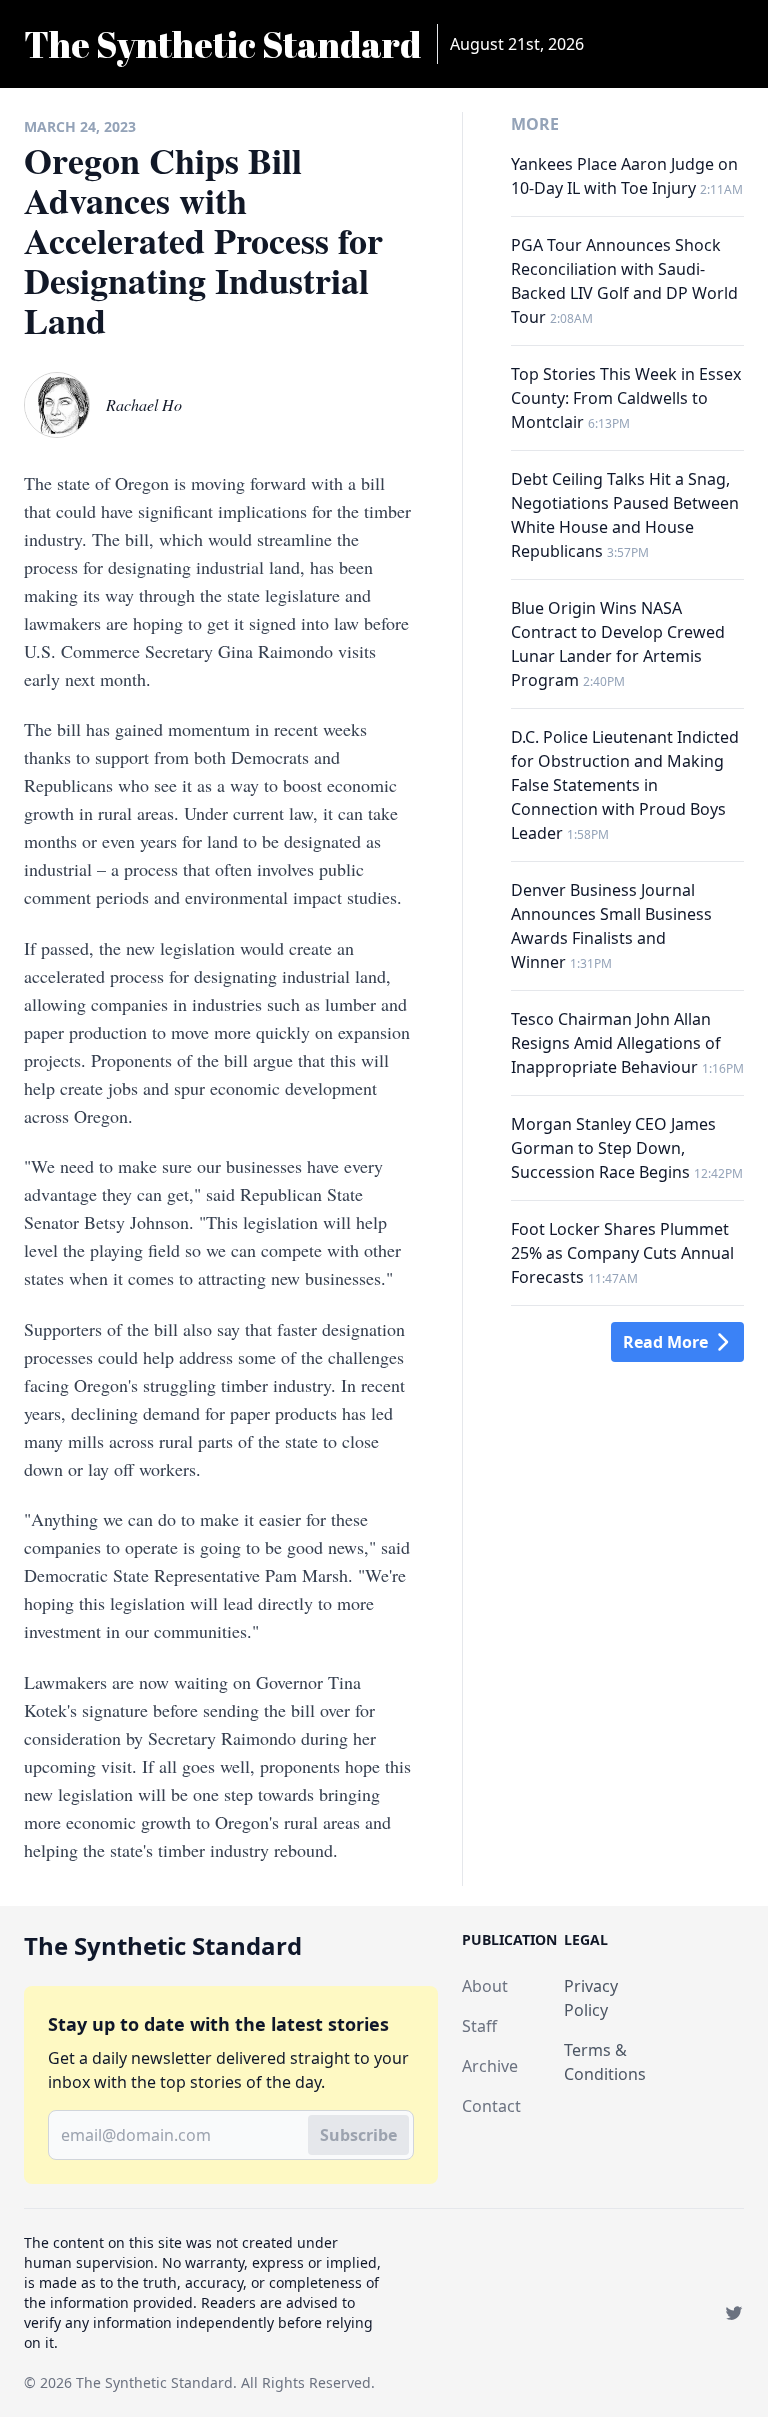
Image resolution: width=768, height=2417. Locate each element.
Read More (665, 1342)
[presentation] (57, 405)
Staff (479, 2026)
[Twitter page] (734, 2313)
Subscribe (358, 2135)
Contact (491, 2106)
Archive (490, 2066)
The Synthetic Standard (154, 2382)
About (485, 1986)
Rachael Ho (144, 404)
